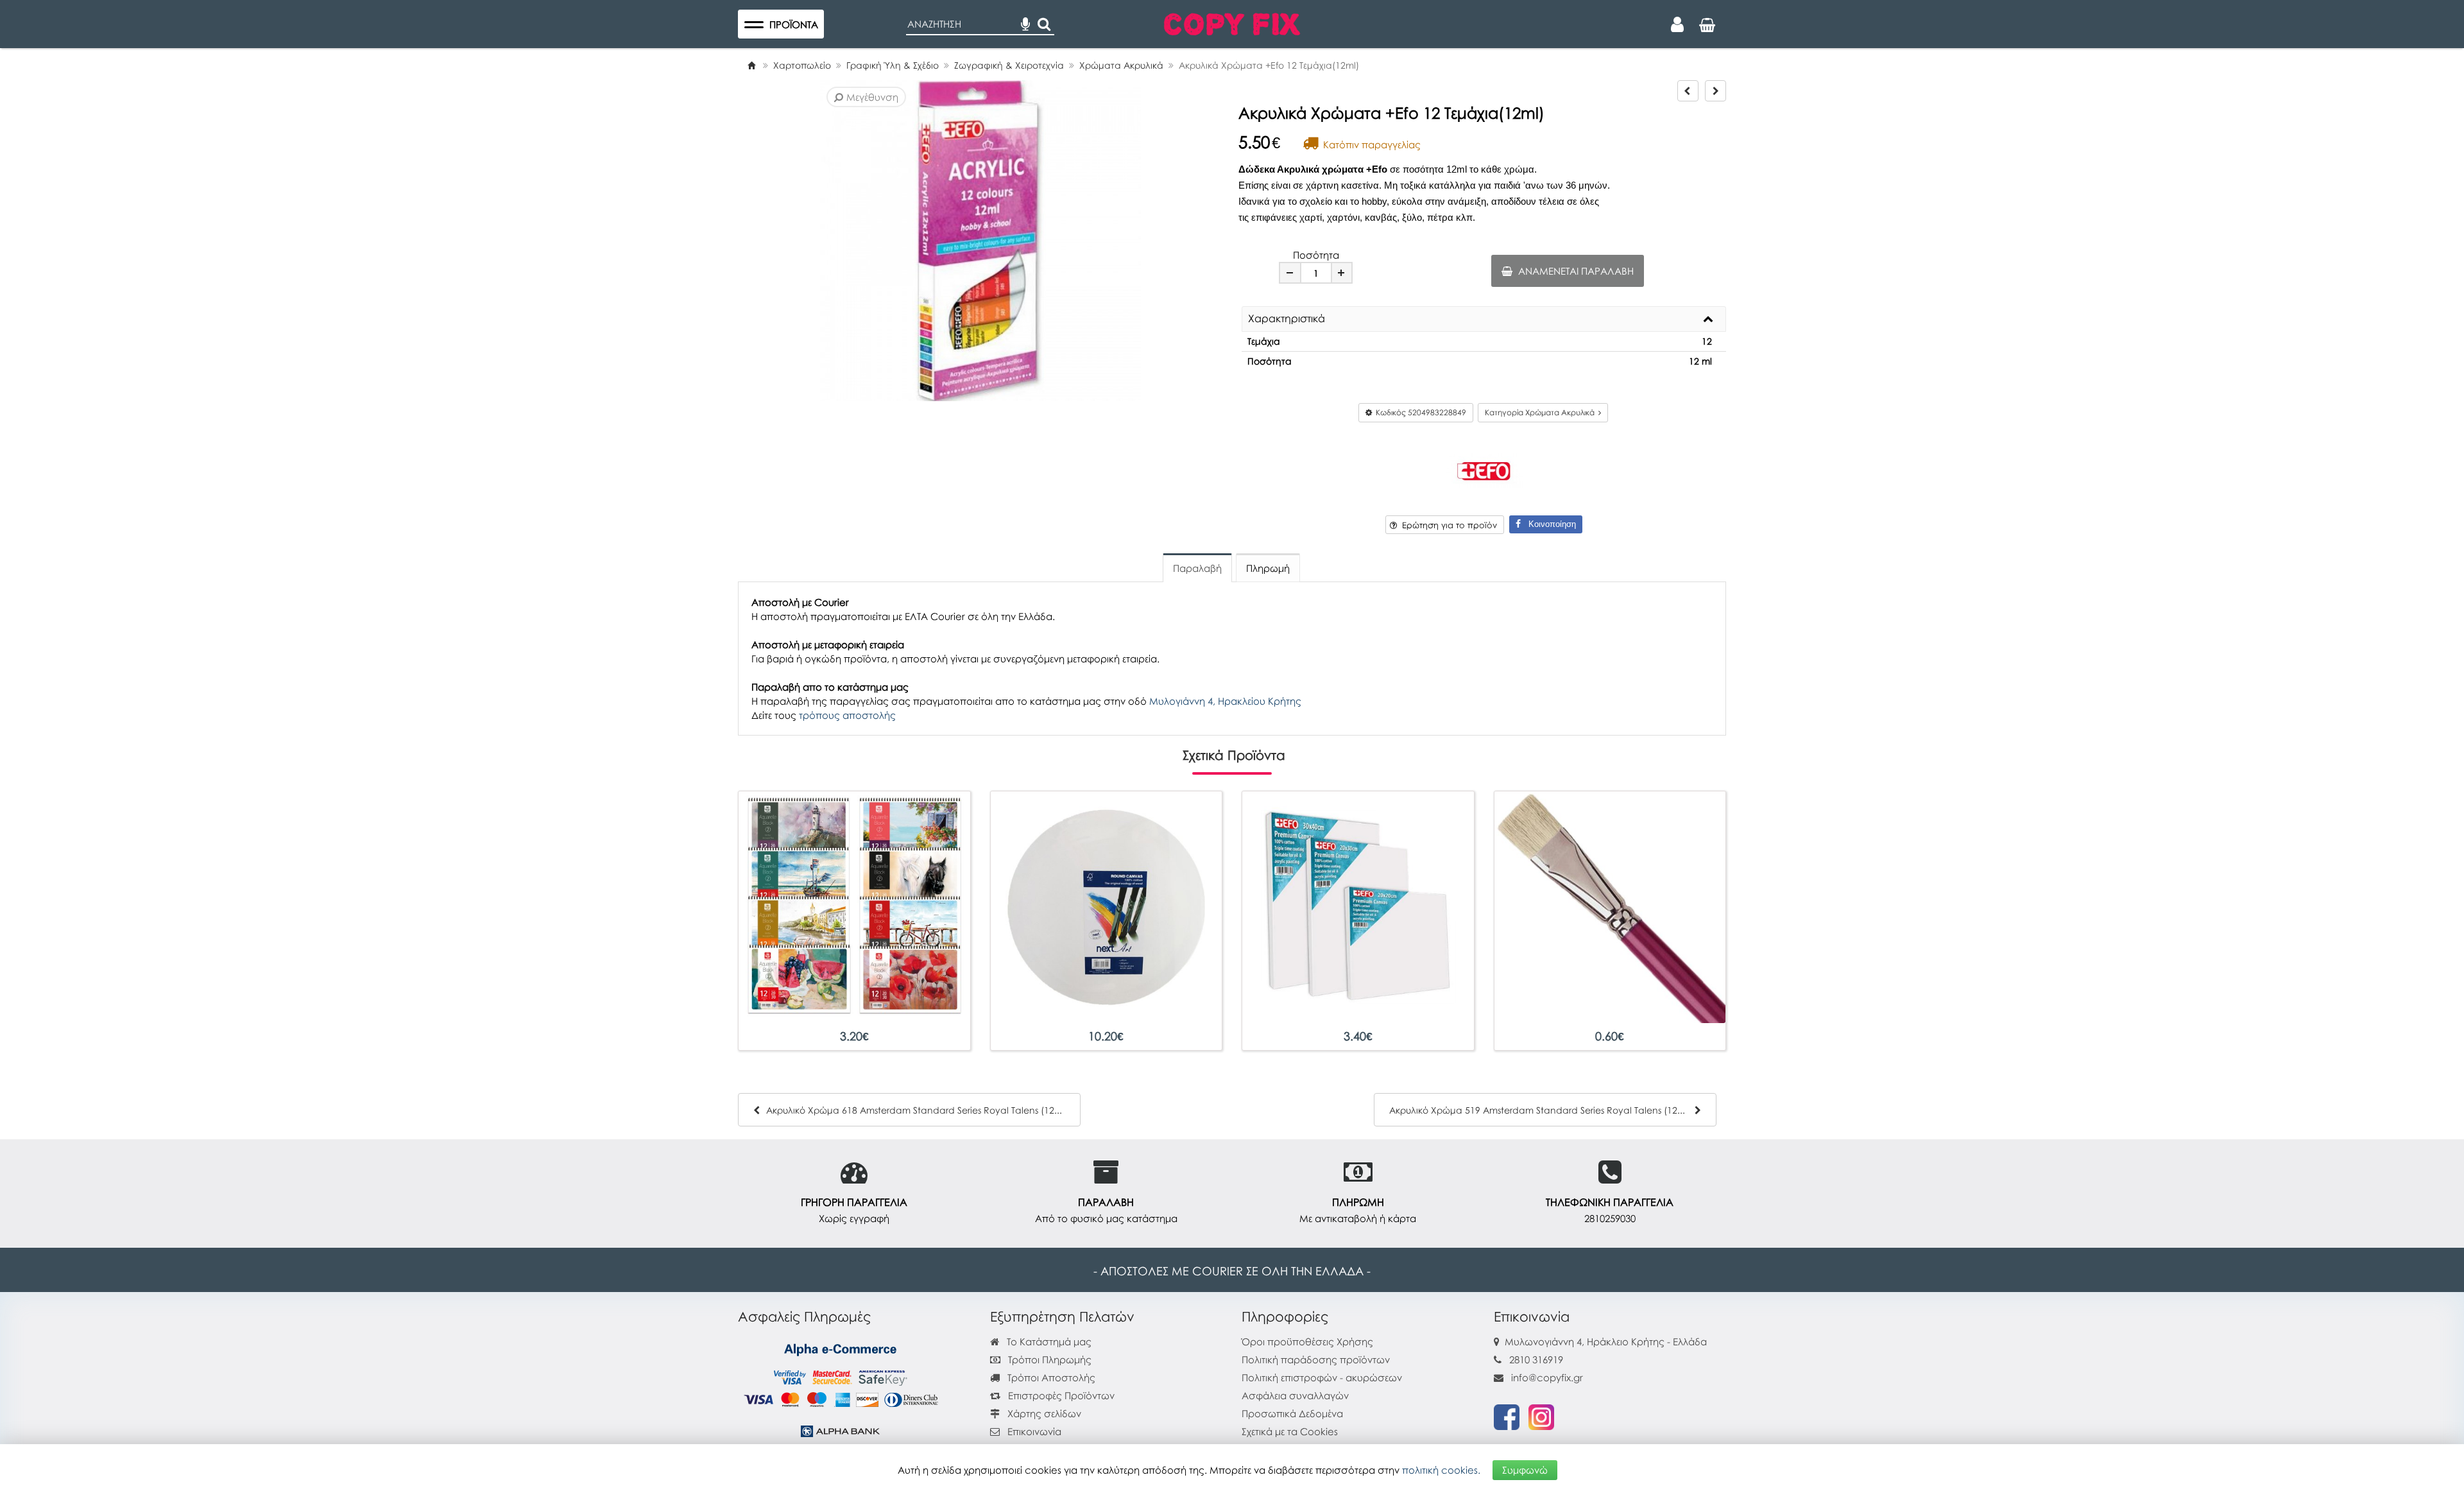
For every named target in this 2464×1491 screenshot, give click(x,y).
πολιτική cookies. (1441, 1470)
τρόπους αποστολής (847, 715)
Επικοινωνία (1034, 1431)
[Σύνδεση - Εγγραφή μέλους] (1677, 24)
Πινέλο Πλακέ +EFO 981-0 (1610, 1036)
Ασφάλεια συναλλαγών (1295, 1395)
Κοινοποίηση (1548, 524)
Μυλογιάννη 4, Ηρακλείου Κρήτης (1225, 701)
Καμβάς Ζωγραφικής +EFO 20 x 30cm (1358, 1036)
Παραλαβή (1197, 568)
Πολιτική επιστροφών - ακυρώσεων (1322, 1377)
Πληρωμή (1268, 568)
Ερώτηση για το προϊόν (1447, 525)
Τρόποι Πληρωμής (1048, 1359)
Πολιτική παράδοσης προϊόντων (1316, 1359)
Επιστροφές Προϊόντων (1060, 1395)
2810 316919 (1536, 1359)
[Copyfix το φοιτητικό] (1232, 22)
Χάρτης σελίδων (1043, 1413)
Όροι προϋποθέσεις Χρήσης (1307, 1341)
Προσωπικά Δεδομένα (1292, 1413)
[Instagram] (1541, 1416)
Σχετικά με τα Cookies (1290, 1431)
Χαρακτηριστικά (1287, 319)
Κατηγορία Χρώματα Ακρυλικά (1542, 412)
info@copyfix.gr (1546, 1377)
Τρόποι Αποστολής (1050, 1377)
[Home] (751, 65)
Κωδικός (1419, 412)
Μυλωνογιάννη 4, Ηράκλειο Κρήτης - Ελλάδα (1606, 1341)
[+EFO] (1484, 469)
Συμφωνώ (1525, 1470)
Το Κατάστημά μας (1048, 1341)
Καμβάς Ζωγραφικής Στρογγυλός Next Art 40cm (1106, 1036)
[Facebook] (1507, 1416)
